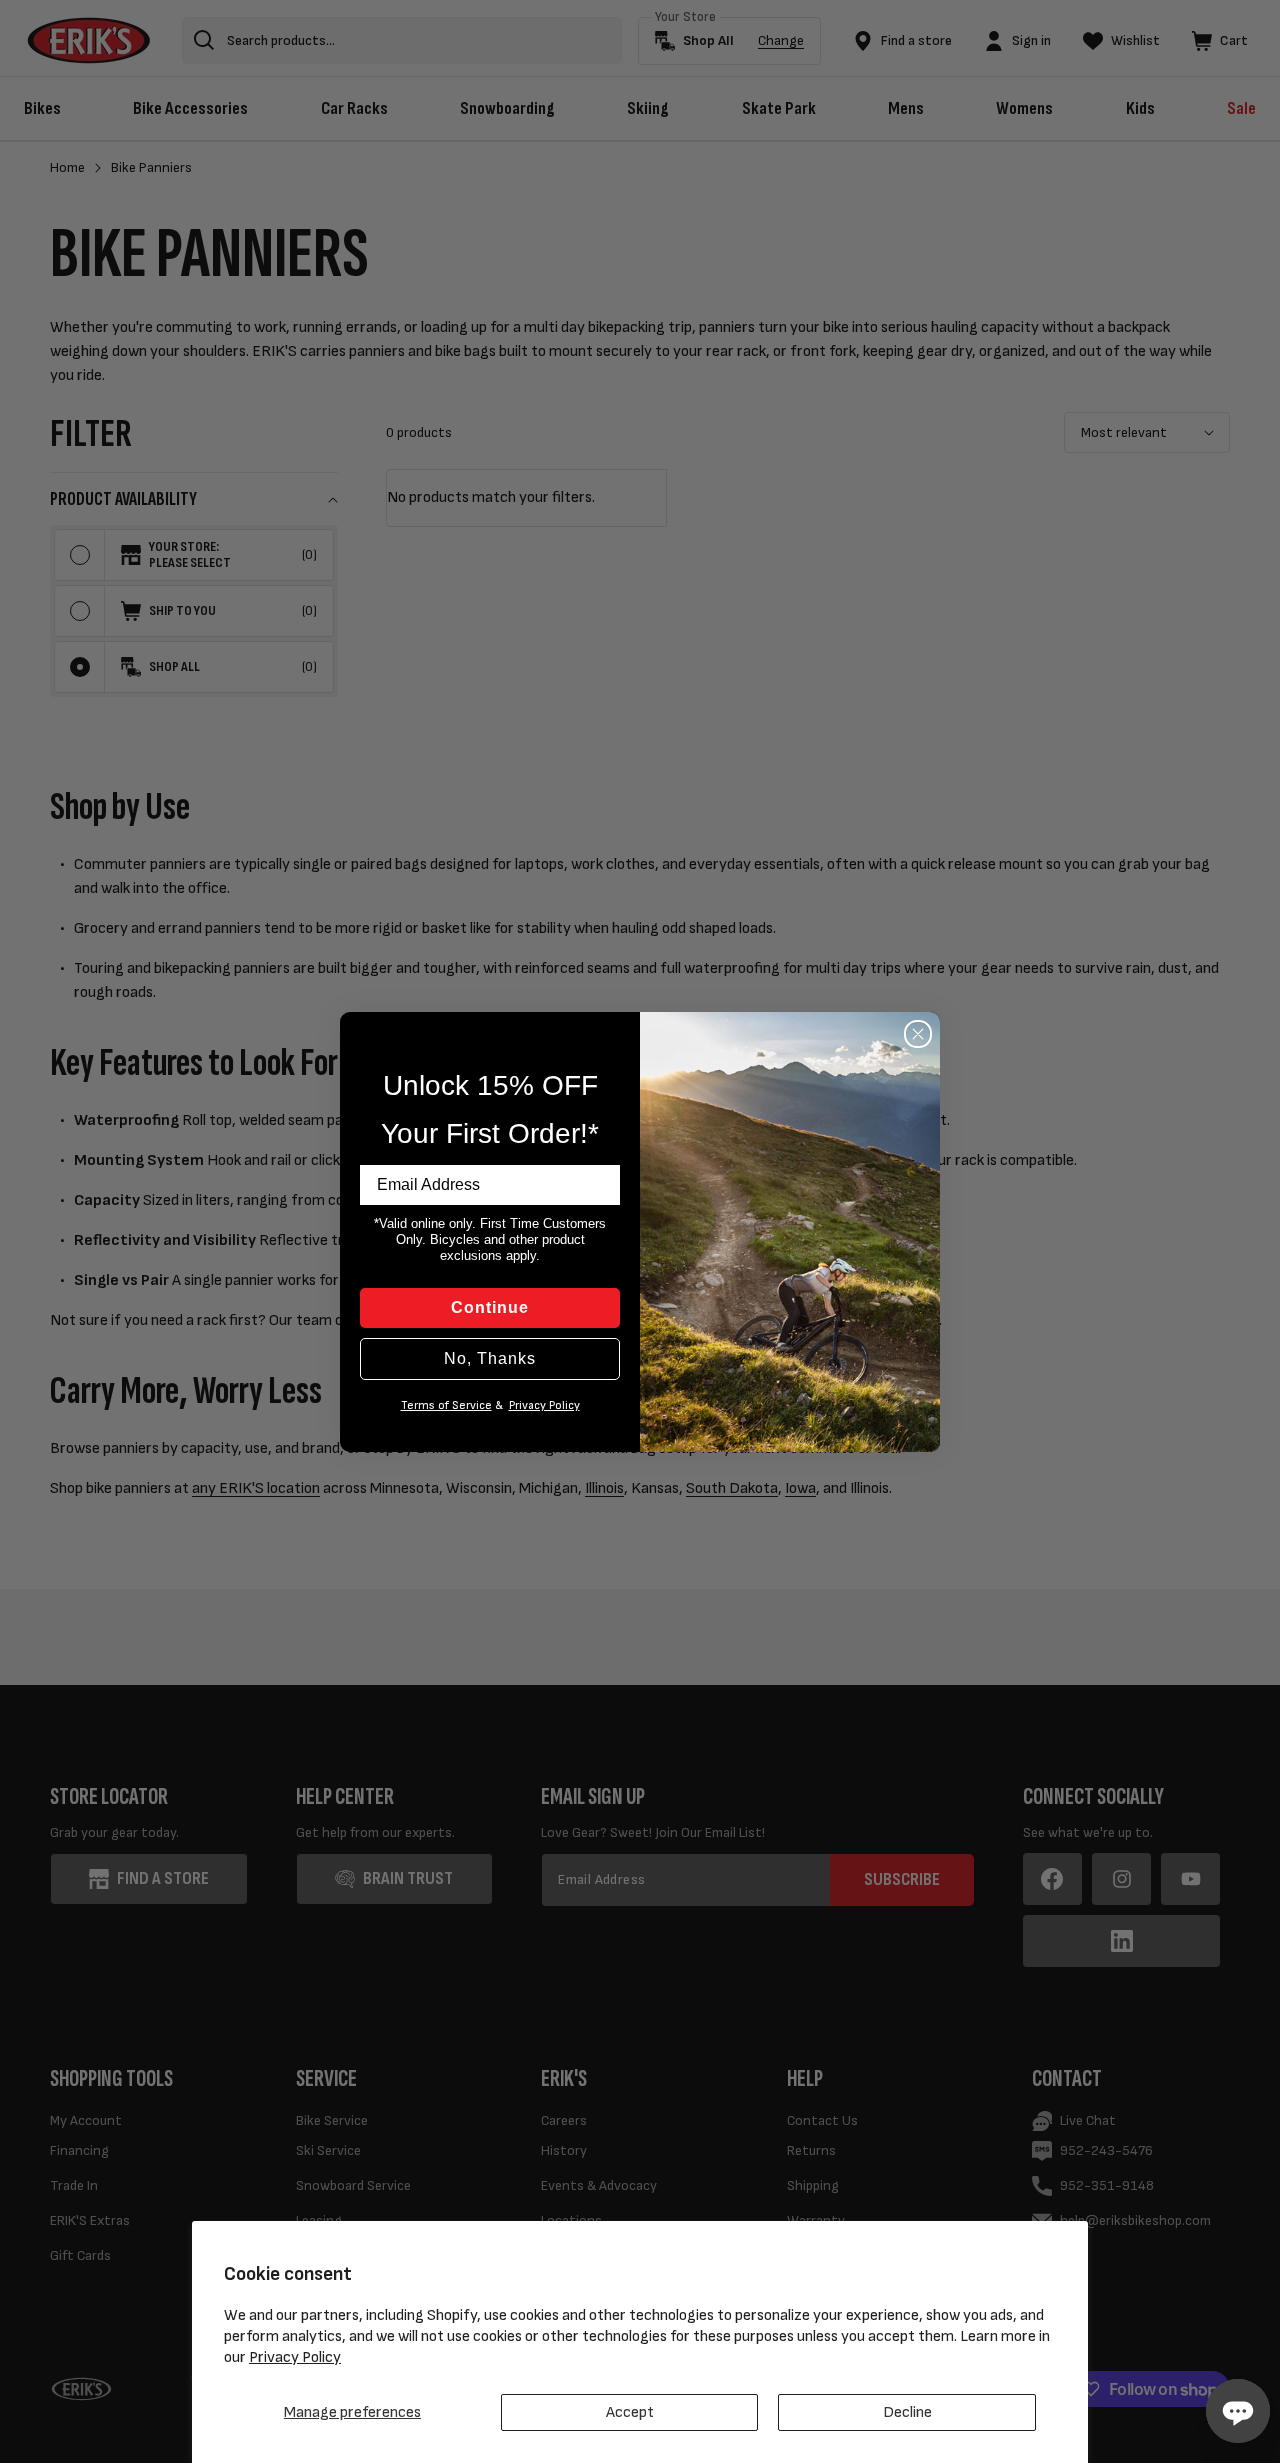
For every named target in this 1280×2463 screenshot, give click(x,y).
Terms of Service (446, 1405)
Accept (630, 2412)
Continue (490, 1307)
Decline (907, 2412)
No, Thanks (490, 1358)
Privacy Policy (295, 2357)
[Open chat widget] (1238, 2411)
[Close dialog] (918, 1034)
